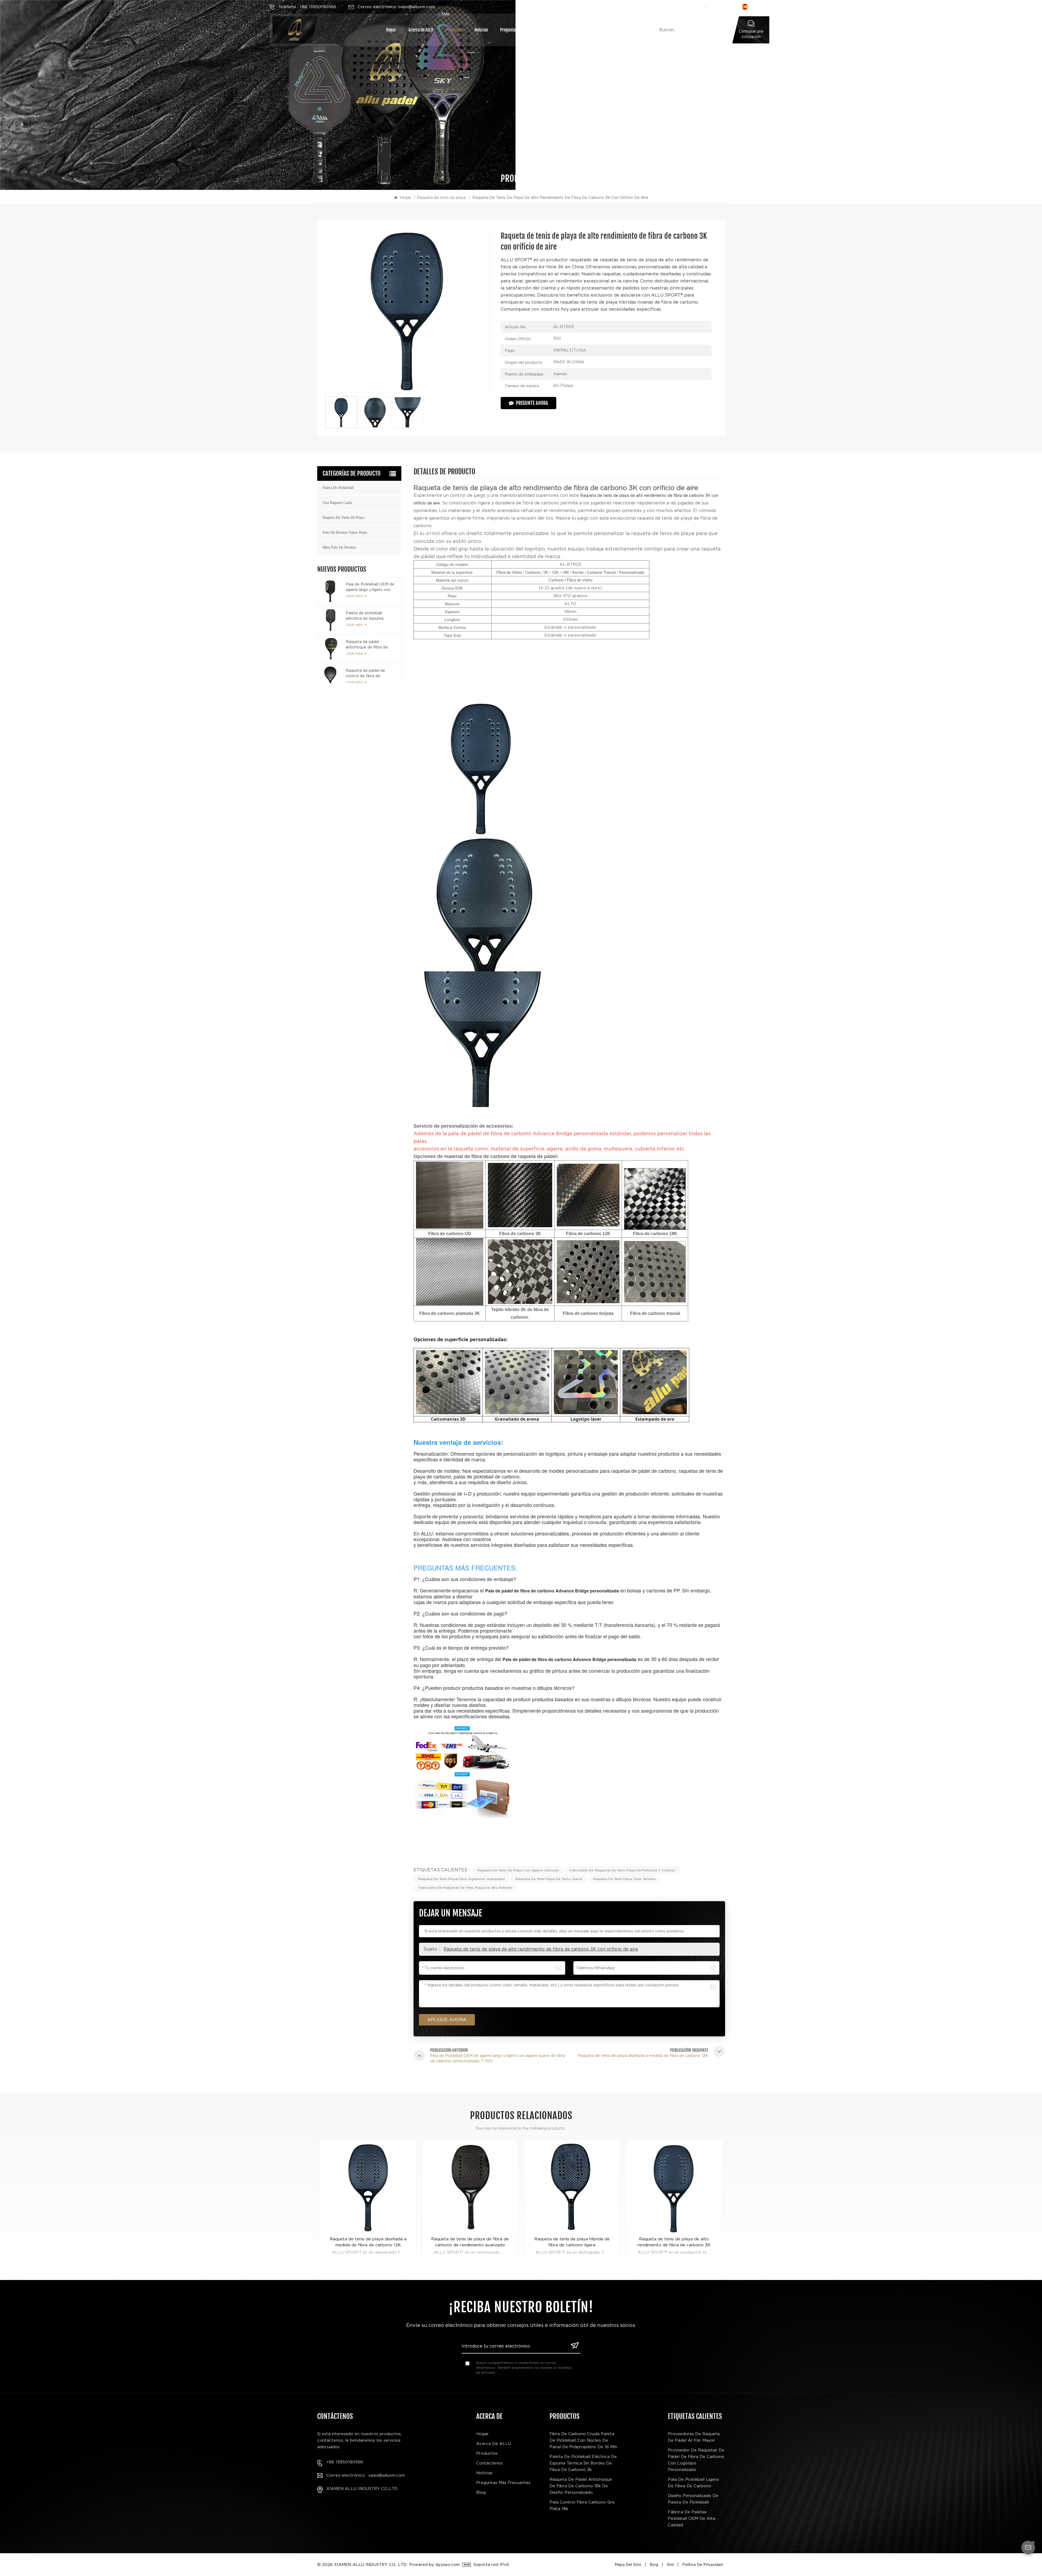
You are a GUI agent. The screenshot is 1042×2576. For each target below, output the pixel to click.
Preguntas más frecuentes (522, 30)
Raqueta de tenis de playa (441, 198)
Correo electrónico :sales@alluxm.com (396, 7)
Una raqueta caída (337, 503)
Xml (670, 2565)
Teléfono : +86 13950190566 (307, 7)
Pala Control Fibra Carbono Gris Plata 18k (582, 2505)
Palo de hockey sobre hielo (345, 532)
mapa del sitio (628, 2565)
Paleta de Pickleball (338, 488)
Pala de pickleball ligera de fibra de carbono (693, 2483)
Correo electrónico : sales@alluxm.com (366, 2475)
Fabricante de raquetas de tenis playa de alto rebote (465, 1888)
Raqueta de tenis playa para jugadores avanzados (462, 1879)
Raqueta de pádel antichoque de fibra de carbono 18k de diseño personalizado (367, 645)
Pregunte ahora (532, 403)
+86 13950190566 (345, 2462)
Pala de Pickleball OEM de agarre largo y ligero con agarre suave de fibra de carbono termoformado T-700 (370, 587)
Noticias (481, 30)
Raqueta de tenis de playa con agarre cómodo (518, 1870)
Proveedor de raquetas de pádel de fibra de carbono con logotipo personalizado (696, 2460)
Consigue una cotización (751, 34)
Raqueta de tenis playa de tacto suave (549, 1879)
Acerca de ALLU (421, 30)
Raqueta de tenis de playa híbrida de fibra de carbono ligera (674, 2242)
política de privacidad (702, 2565)
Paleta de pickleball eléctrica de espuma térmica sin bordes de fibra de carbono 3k (371, 616)
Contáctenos (566, 30)
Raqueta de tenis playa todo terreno (624, 1879)
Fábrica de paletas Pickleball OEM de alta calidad (692, 2518)
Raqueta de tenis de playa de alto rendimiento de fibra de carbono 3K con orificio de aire (541, 1949)
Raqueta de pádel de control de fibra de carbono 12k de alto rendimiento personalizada (370, 673)
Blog (481, 2492)
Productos (454, 30)
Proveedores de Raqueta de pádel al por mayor (694, 2437)
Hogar (391, 30)
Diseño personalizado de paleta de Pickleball (693, 2499)
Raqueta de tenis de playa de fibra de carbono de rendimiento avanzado (572, 2242)
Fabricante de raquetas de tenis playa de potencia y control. (622, 1870)
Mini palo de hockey (339, 547)
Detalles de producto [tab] (444, 472)
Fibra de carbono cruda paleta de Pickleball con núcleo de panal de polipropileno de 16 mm (583, 2440)
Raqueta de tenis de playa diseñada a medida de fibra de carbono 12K (470, 2242)
